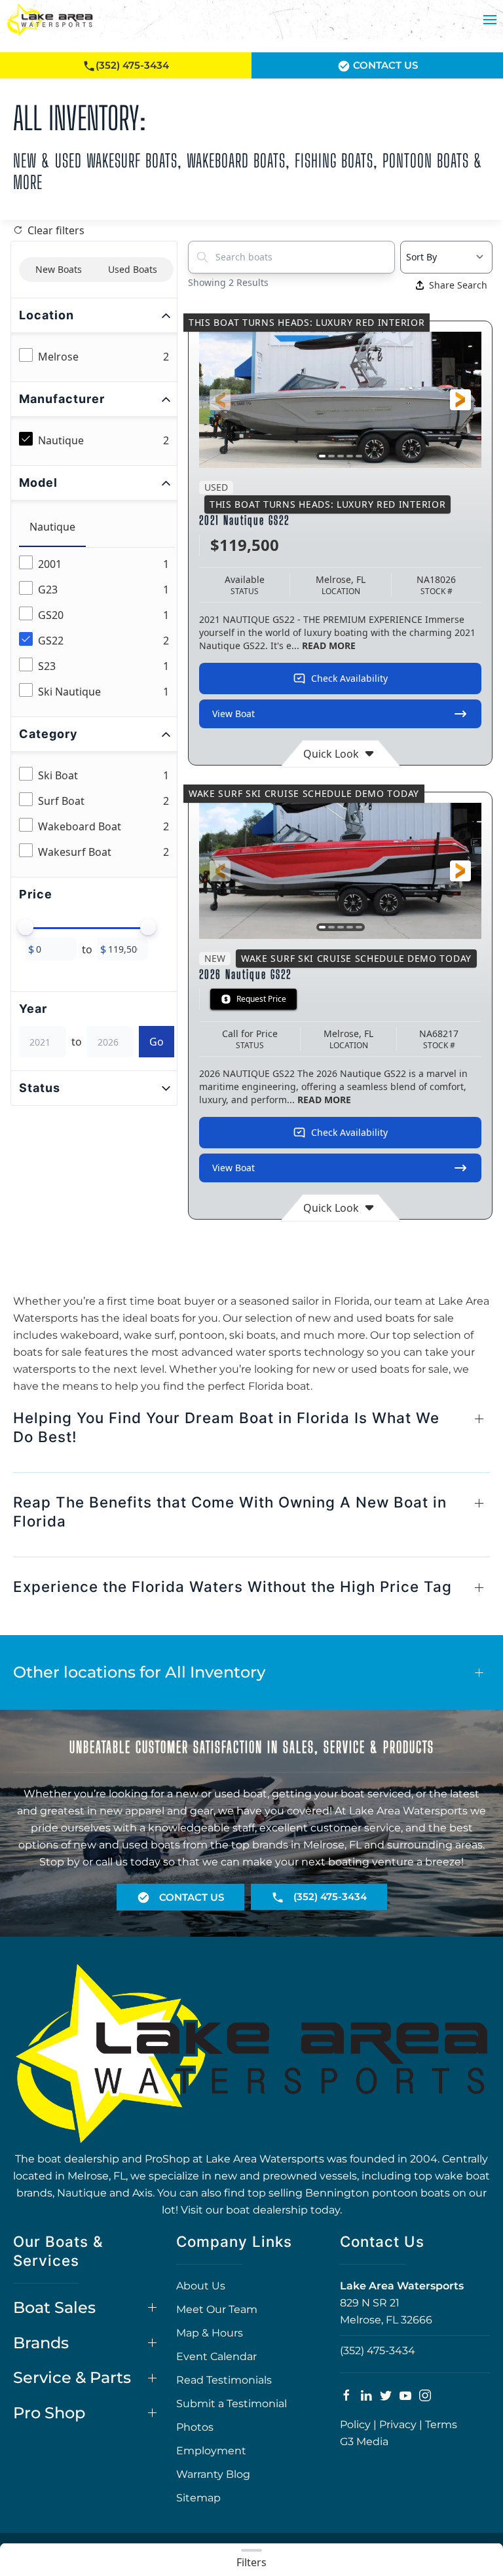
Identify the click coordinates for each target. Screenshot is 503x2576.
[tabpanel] (97, 628)
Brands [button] (41, 2343)
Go (157, 1042)
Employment (211, 2451)
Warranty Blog (213, 2474)
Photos (195, 2427)
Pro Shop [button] (49, 2413)
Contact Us (384, 65)
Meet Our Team (217, 2309)
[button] (490, 20)
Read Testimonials (224, 2380)
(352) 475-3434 (378, 2351)
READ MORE (329, 645)
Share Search (458, 285)
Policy (355, 2425)
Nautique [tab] (52, 527)
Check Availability (349, 678)
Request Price (261, 999)
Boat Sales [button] (54, 2307)
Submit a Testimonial (232, 2404)
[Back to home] (50, 20)
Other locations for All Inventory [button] (139, 1672)
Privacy (398, 2425)
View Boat (233, 714)
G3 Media (364, 2442)
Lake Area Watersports (402, 2286)
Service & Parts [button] (72, 2377)
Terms (441, 2425)
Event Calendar (216, 2356)
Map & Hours (210, 2333)
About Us (201, 2286)
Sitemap (198, 2498)
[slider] (26, 927)
